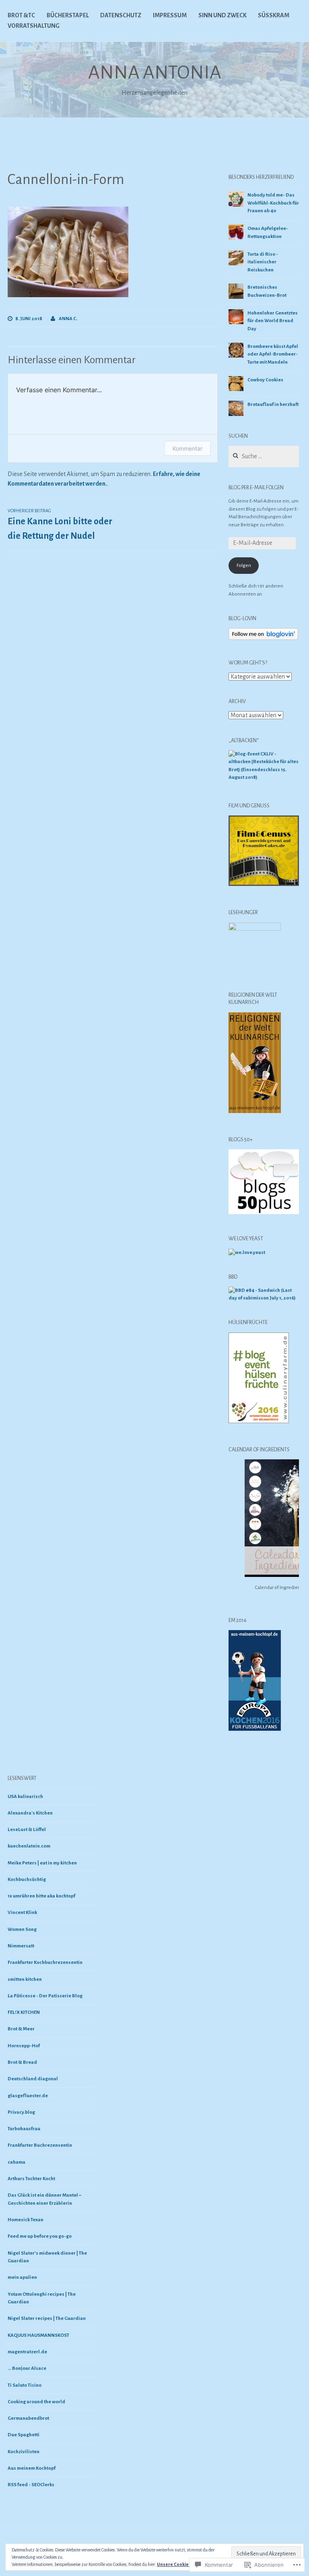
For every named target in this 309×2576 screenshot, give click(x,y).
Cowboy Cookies (265, 380)
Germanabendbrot (28, 2418)
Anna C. (68, 319)
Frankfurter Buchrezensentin (40, 2145)
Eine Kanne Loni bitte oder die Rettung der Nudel (60, 525)
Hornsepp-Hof (24, 2046)
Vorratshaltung (34, 26)
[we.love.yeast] (247, 1253)
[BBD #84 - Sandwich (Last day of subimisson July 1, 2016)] (264, 1298)
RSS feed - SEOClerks (31, 2485)
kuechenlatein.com (29, 1846)
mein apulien (22, 2277)
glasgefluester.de (28, 2096)
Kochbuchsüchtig (27, 1880)
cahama (16, 2162)
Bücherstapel (68, 15)
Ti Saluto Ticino (25, 2385)
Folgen (244, 566)
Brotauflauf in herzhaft (273, 405)
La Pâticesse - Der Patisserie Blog (45, 1996)
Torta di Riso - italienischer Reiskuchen (263, 262)
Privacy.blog (21, 2112)
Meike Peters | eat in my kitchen (42, 1863)
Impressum (170, 15)
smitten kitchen (25, 1979)
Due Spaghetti (24, 2435)
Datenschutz (121, 15)
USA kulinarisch (25, 1797)
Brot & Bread (22, 2062)
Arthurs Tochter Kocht (31, 2179)
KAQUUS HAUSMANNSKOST (38, 2335)
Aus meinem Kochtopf (32, 2468)
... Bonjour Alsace (27, 2368)
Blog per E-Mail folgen (256, 488)
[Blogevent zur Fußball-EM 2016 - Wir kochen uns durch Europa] (255, 1730)
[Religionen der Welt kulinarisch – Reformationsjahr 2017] (255, 1112)
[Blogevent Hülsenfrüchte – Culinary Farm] (259, 1422)
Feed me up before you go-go (40, 2236)
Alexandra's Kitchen (30, 1813)
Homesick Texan (26, 2220)
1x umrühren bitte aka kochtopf (41, 1896)
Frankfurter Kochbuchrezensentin (45, 1963)
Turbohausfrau (24, 2129)
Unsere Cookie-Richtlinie (183, 2564)
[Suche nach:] (264, 457)
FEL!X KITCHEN (24, 2012)
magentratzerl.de (27, 2352)
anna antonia (155, 72)
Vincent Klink (22, 1913)
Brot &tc (21, 15)
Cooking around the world (36, 2402)
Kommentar (187, 448)
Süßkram (274, 15)
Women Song (22, 1929)
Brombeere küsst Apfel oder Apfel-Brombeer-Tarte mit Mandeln (273, 354)
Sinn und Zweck (222, 15)
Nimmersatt (21, 1946)
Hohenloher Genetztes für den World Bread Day (273, 321)
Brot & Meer (21, 2029)
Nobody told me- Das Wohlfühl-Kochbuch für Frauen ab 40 (273, 203)
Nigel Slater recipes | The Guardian (47, 2318)
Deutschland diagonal (33, 2079)
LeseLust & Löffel (27, 1830)
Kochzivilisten (24, 2452)
